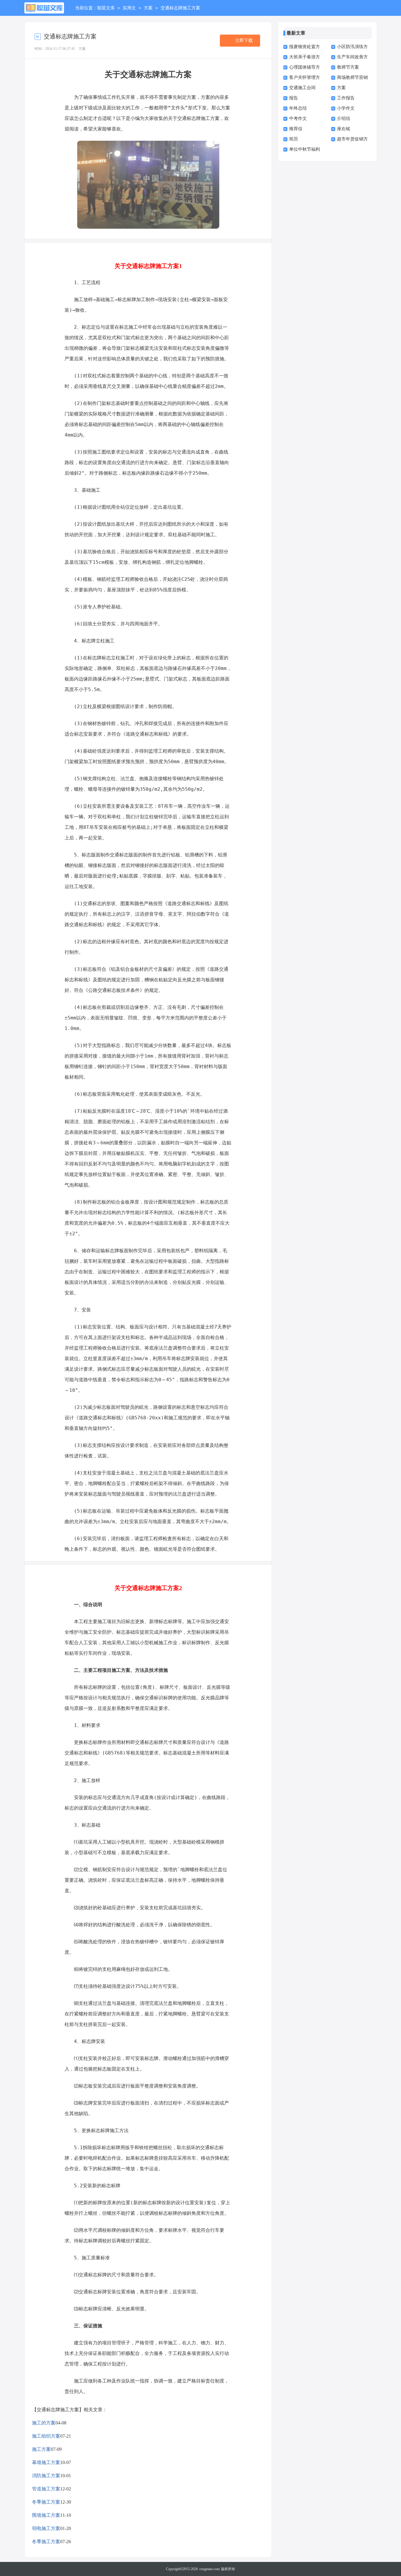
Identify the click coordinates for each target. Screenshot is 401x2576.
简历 (294, 139)
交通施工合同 (302, 88)
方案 (148, 8)
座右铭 (344, 129)
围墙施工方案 (46, 2515)
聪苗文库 (106, 8)
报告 (294, 98)
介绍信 (344, 118)
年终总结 (298, 108)
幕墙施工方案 (46, 2462)
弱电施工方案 (46, 2528)
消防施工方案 (46, 2476)
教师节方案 (348, 67)
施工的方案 (44, 2423)
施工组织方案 (46, 2436)
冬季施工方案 (46, 2502)
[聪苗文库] (44, 8)
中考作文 (298, 118)
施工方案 (41, 2449)
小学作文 (346, 108)
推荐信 (296, 129)
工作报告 (346, 98)
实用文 (129, 8)
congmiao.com (209, 2569)
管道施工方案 (46, 2489)
